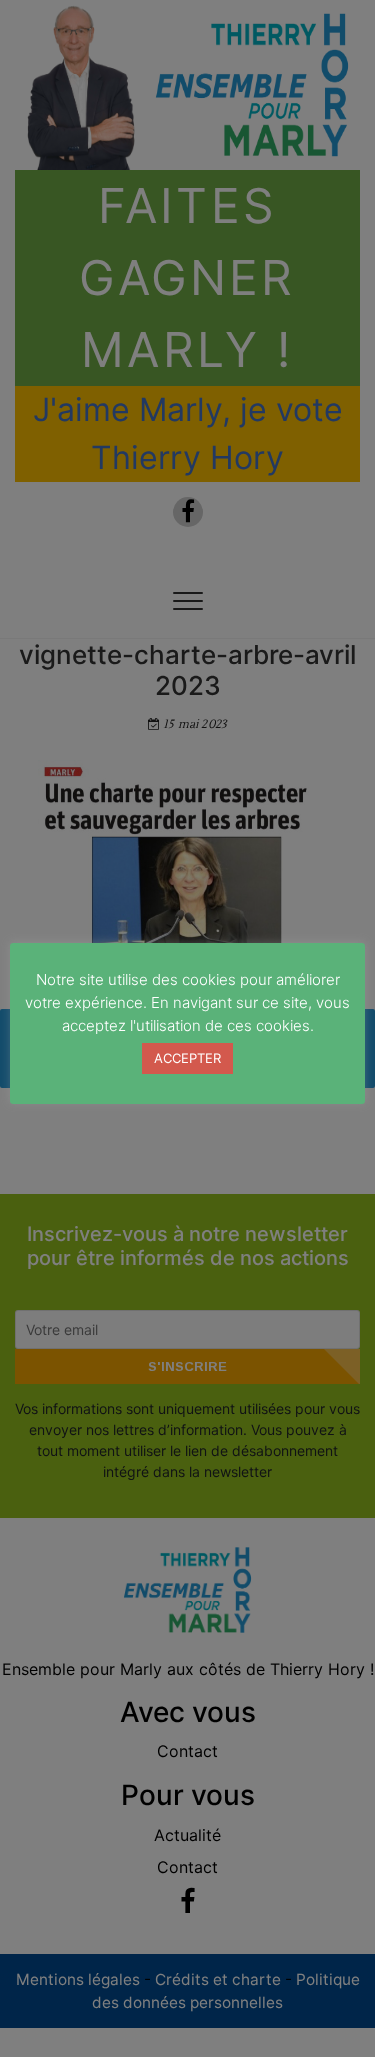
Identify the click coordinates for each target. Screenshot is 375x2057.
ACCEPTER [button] (187, 1058)
